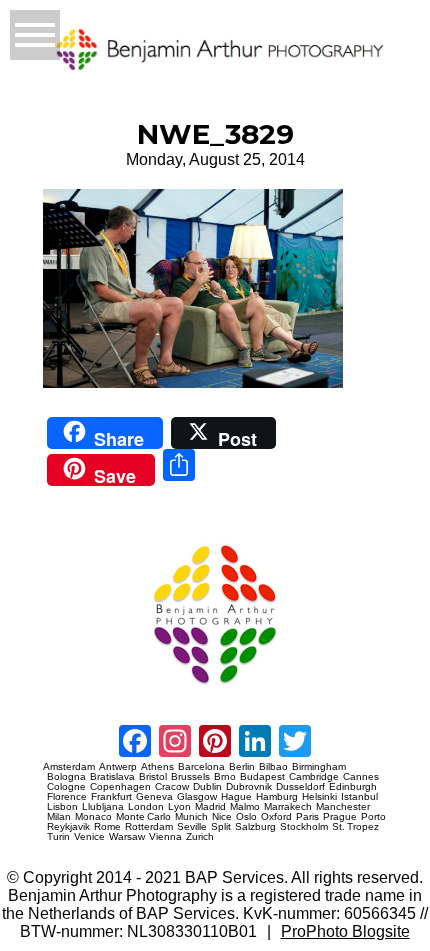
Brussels (190, 777)
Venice (89, 837)
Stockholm (304, 827)
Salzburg (255, 827)
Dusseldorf (300, 787)
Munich (191, 817)
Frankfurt (111, 797)
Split (221, 827)
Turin (58, 837)
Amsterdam (69, 767)
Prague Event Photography (73, 537)
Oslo (246, 817)
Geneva (154, 797)
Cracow (172, 787)
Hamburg (277, 797)
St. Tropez (355, 827)
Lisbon (62, 807)
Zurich (200, 837)
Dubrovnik (249, 787)
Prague (340, 817)
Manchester (343, 807)
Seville (192, 827)
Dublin (207, 787)
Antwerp (118, 767)
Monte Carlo (143, 817)
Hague (236, 797)
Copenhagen (120, 787)
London (146, 807)
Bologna (66, 777)
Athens (157, 767)
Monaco (93, 817)
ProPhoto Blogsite (345, 931)
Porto (373, 817)
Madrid (210, 807)
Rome (107, 827)
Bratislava (112, 777)
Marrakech (288, 807)
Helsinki (319, 797)
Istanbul (359, 797)
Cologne (66, 787)
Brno (225, 777)
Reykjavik (68, 827)
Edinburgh (353, 787)
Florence (67, 797)
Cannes (361, 777)
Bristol (153, 777)
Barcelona (201, 767)
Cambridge (314, 777)
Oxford (276, 817)
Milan (59, 817)
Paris (307, 817)
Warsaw (127, 837)
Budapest (262, 777)
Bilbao (273, 767)
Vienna (165, 837)
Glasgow (197, 797)
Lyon (179, 807)
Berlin (242, 767)
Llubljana (103, 807)
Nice (222, 817)
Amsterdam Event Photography (78, 691)
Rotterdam (149, 827)
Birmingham (319, 767)
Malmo (245, 807)
